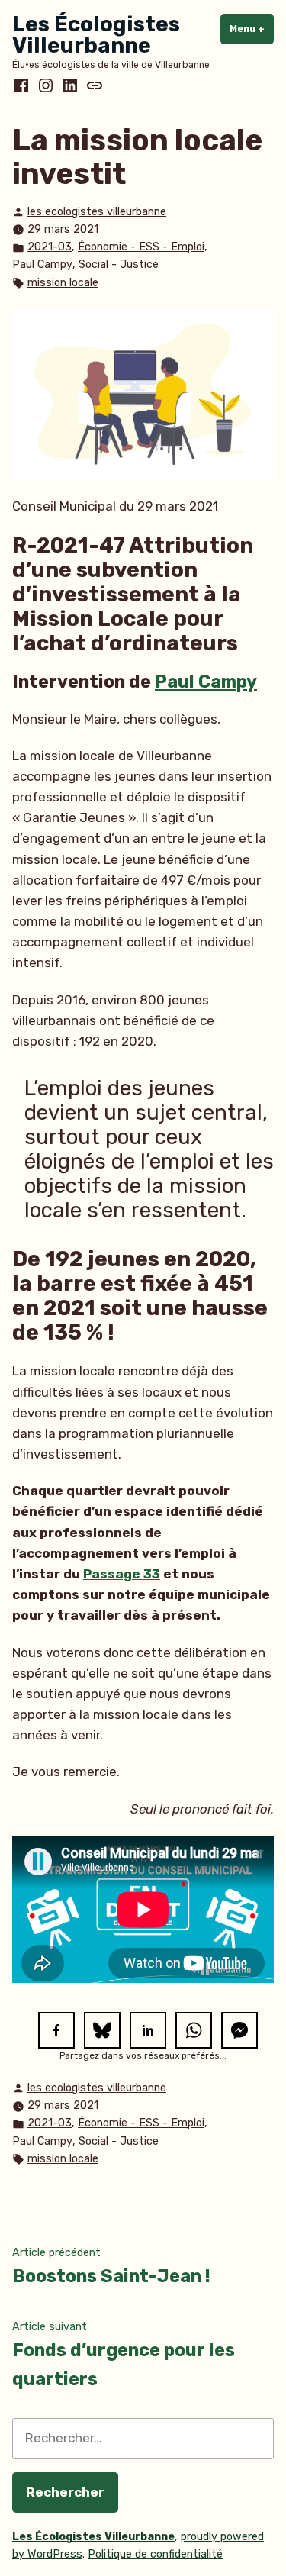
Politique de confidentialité (155, 2554)
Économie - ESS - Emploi (141, 247)
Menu (252, 29)
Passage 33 (122, 1574)
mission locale (63, 283)
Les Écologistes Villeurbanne (96, 35)
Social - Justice (119, 264)
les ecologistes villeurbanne (97, 212)
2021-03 (50, 247)
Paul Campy (42, 264)
